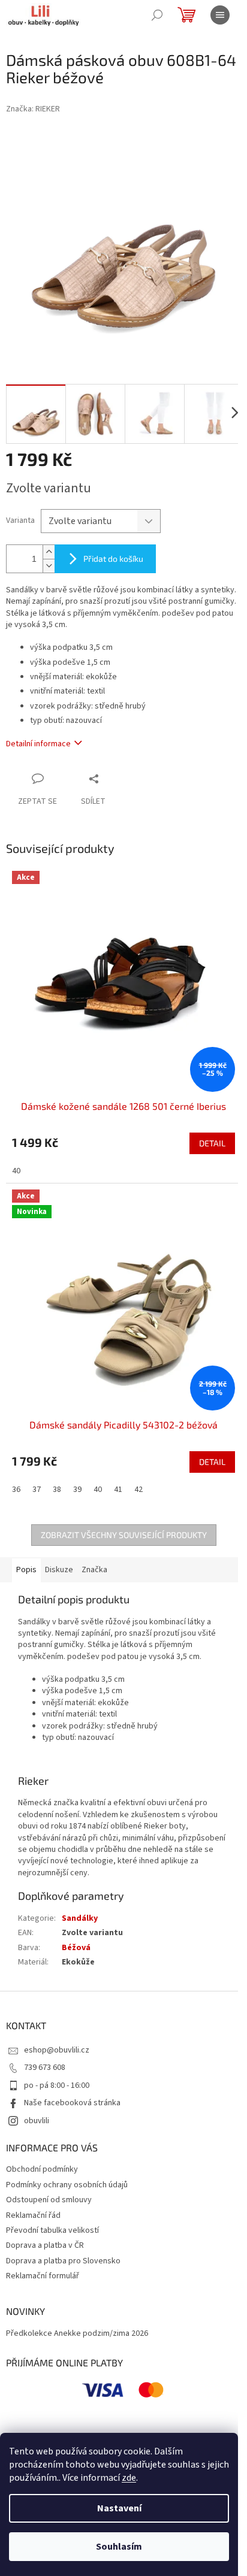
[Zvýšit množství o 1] (49, 552)
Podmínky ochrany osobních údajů (67, 2185)
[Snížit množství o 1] (49, 566)
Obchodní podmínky (42, 2169)
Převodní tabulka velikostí (52, 2230)
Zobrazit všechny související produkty (124, 1535)
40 (16, 1171)
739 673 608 (45, 2068)
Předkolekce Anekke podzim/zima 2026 (77, 2334)
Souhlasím (119, 2547)
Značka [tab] (94, 1570)
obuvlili (37, 2121)
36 (16, 1490)
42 (138, 1490)
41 (118, 1490)
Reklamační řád (33, 2215)
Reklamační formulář (43, 2276)
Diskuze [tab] (59, 1570)
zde (129, 2478)
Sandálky (80, 1918)
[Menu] (220, 15)
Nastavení (119, 2508)
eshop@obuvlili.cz (57, 2050)
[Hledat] (157, 15)
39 (77, 1490)
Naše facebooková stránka (72, 2103)
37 (37, 1490)
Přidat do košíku (113, 559)
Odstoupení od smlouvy (49, 2200)
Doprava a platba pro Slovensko (63, 2261)
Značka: (33, 109)
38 (57, 1490)
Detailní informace (38, 744)
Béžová (76, 1948)
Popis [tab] (26, 1570)
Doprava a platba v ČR (45, 2245)
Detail (212, 1143)
